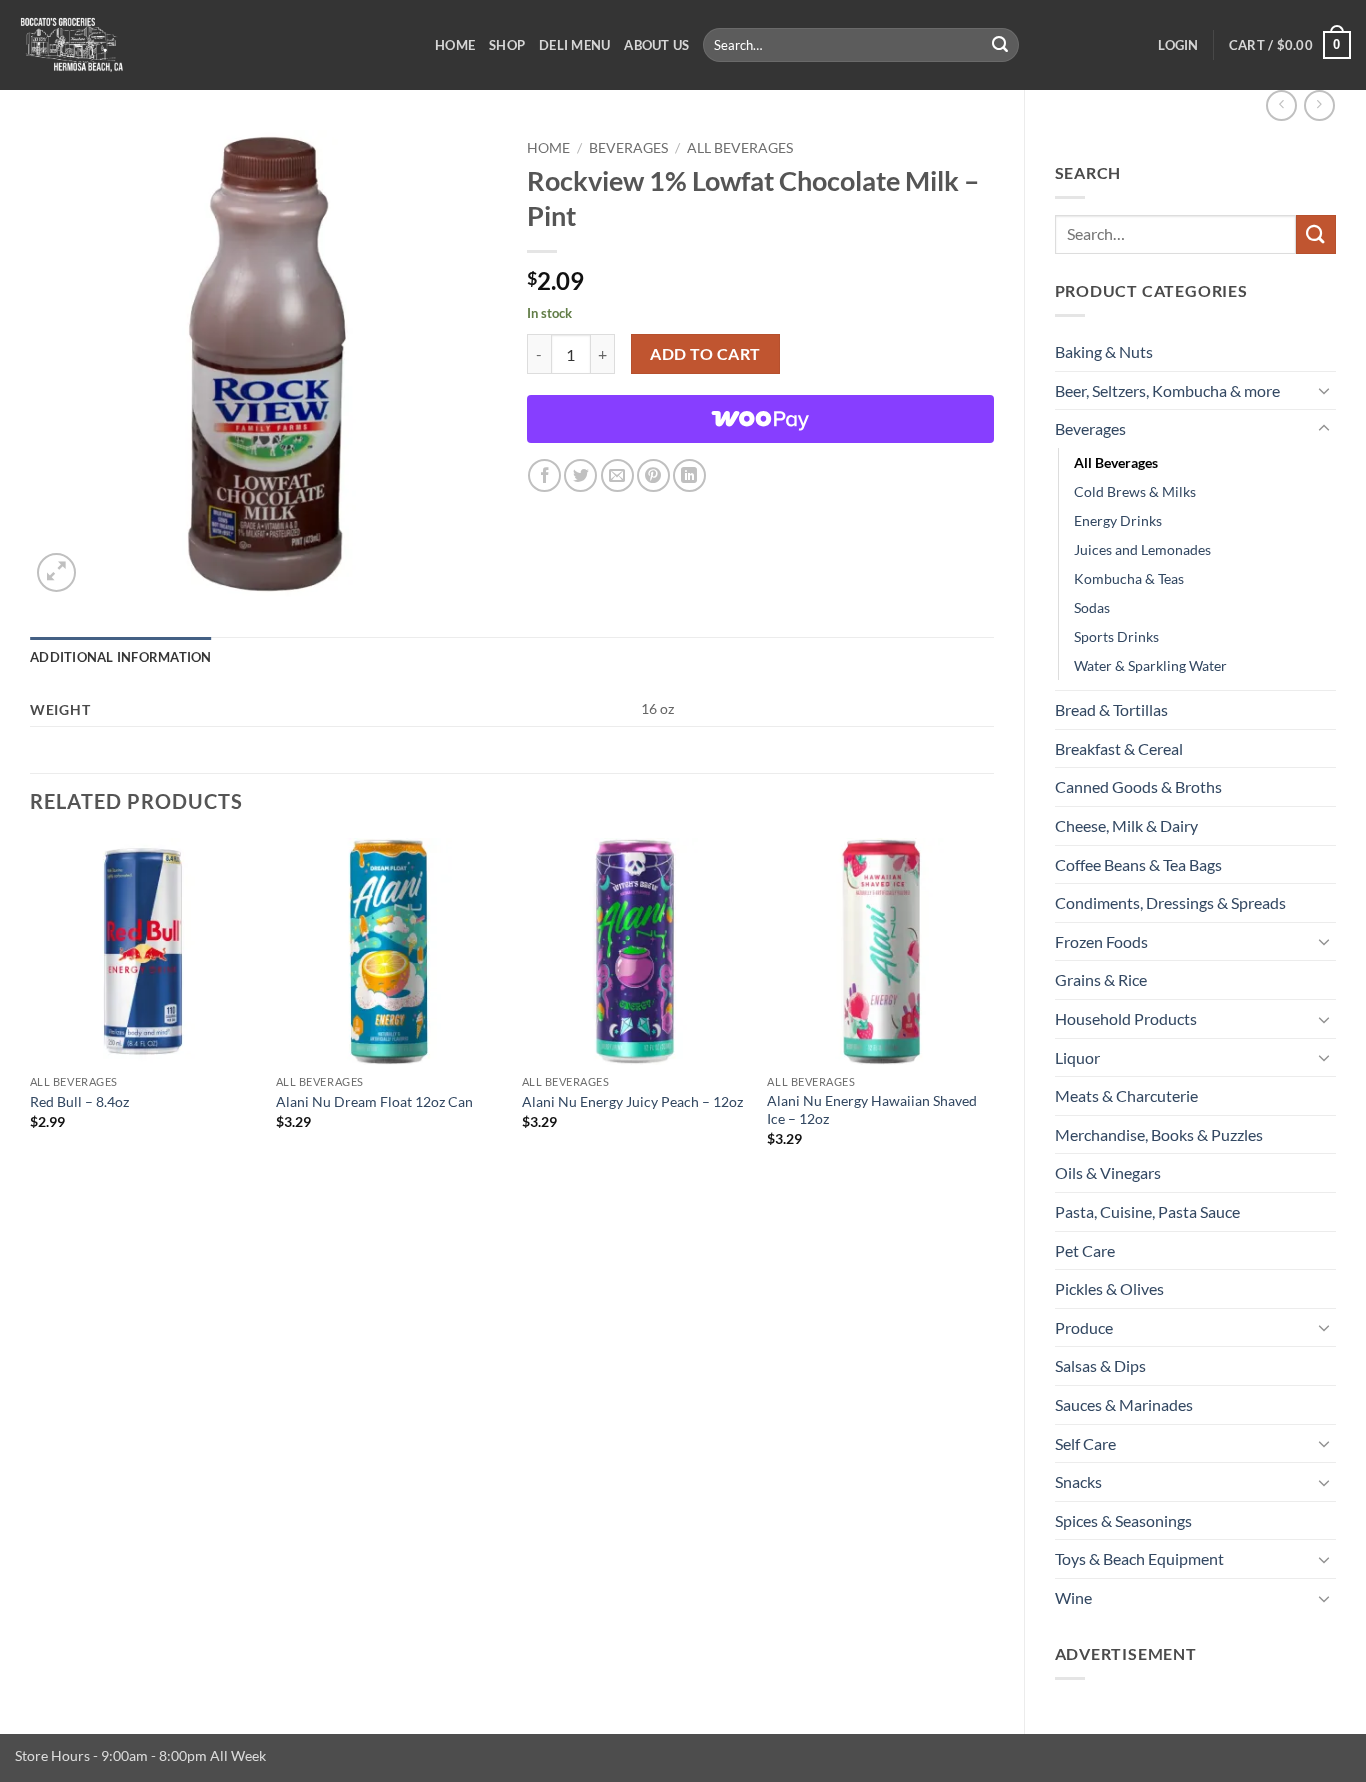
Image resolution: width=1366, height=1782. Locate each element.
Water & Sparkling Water (1150, 665)
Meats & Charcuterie (1126, 1095)
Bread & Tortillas (1111, 709)
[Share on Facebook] (544, 475)
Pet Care (1085, 1250)
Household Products (1126, 1018)
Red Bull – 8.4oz (79, 1101)
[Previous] (31, 1010)
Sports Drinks (1116, 636)
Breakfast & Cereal (1119, 748)
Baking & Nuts (1104, 351)
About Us (656, 45)
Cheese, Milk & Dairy (1126, 825)
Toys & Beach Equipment (1139, 1558)
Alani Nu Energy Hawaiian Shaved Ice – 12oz (872, 1110)
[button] (1178, 45)
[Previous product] (1319, 105)
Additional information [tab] (121, 657)
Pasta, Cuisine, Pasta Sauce (1147, 1211)
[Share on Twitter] (580, 475)
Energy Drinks (1118, 520)
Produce (1084, 1327)
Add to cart (705, 354)
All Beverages (1116, 462)
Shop (507, 45)
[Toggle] (1324, 390)
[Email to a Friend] (617, 475)
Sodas (1092, 607)
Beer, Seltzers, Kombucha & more (1167, 390)
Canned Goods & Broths (1138, 786)
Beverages (1090, 428)
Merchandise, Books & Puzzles (1159, 1134)
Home (455, 45)
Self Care (1085, 1443)
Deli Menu (574, 45)
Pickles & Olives (1109, 1288)
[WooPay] (760, 419)
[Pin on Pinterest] (653, 475)
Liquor (1077, 1057)
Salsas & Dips (1100, 1365)
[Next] (993, 1010)
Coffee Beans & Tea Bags (1138, 864)
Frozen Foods (1101, 941)
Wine (1073, 1597)
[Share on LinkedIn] (689, 475)
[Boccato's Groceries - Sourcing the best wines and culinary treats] (210, 45)
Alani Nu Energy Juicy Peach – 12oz (632, 1101)
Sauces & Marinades (1124, 1404)
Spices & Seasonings (1123, 1520)
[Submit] (1001, 45)
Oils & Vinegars (1108, 1172)
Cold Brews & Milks (1135, 491)
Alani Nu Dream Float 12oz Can (374, 1101)
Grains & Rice (1101, 979)
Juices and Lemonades (1142, 549)
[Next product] (1281, 105)
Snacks (1078, 1481)
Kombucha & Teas (1129, 578)
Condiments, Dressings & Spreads (1170, 902)
